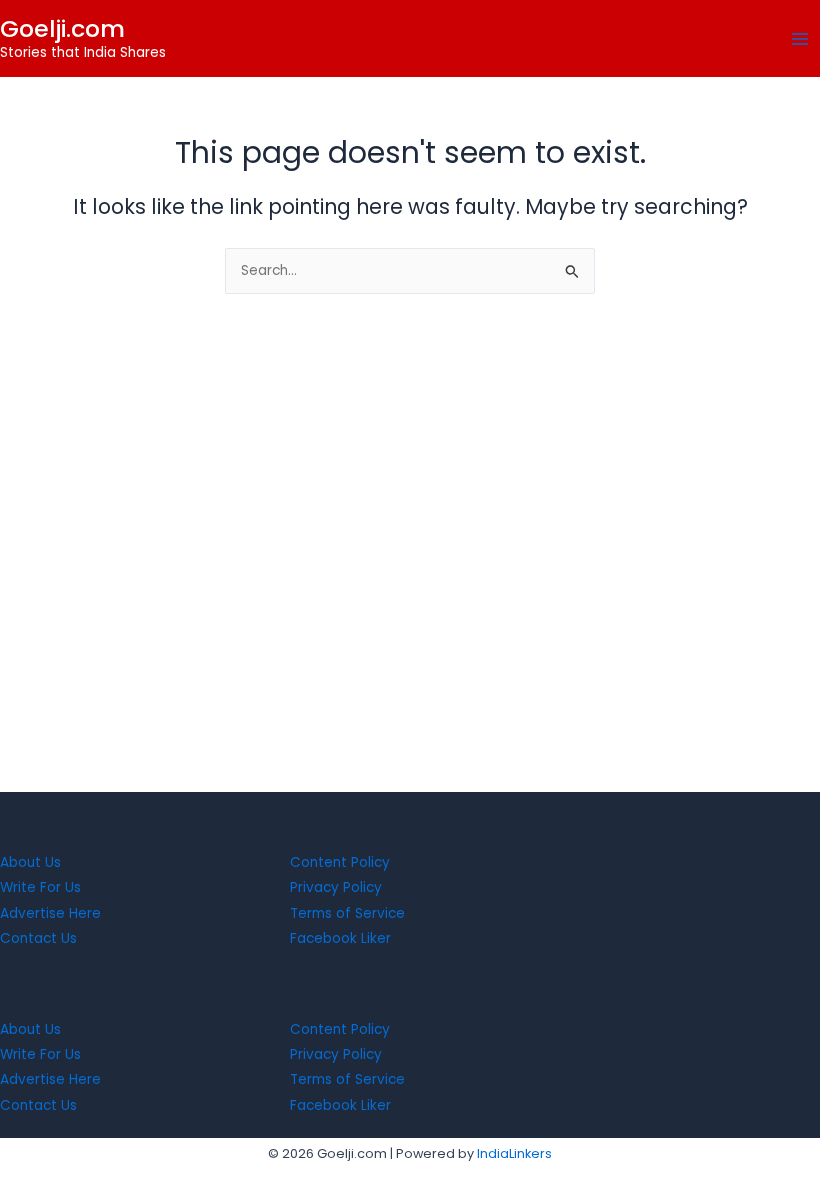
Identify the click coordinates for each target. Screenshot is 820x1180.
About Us (30, 862)
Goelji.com (62, 28)
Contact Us (38, 938)
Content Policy (340, 862)
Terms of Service (347, 913)
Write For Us (40, 887)
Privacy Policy (336, 887)
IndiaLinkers (514, 1153)
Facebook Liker (340, 938)
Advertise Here (50, 913)
